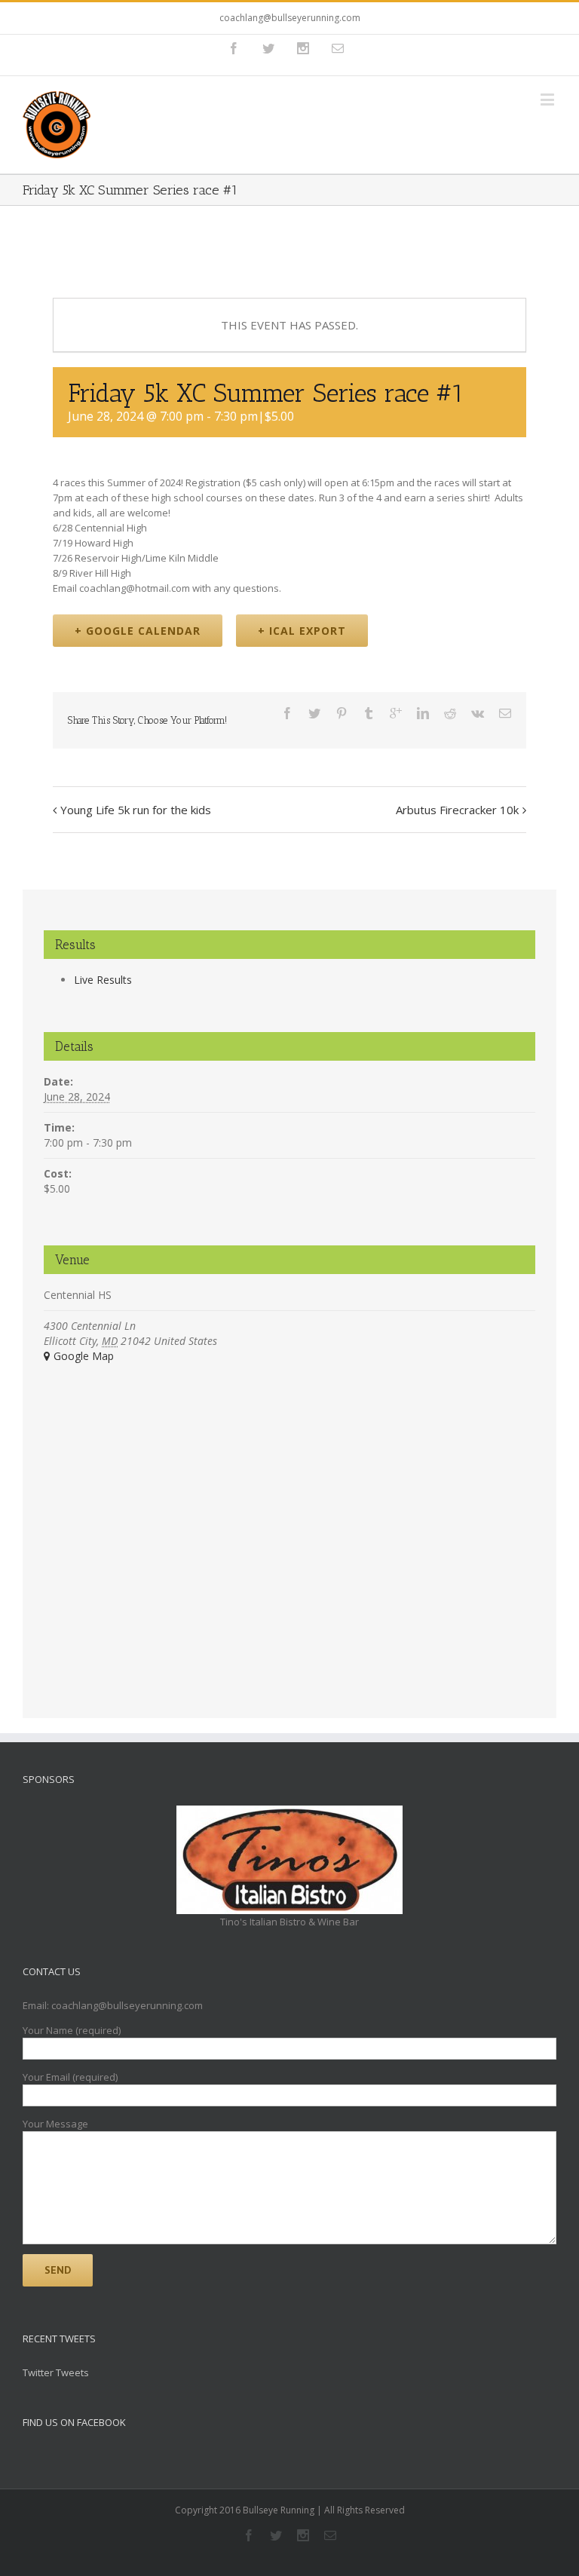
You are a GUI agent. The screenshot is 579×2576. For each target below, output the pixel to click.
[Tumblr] (369, 713)
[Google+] (396, 713)
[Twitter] (268, 48)
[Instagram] (303, 48)
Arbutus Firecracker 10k (457, 810)
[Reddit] (450, 713)
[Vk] (478, 713)
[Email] (338, 48)
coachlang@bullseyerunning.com (290, 18)
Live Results (103, 980)
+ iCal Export (302, 631)
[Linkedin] (423, 713)
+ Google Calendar (138, 631)
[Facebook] (234, 48)
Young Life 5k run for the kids (136, 810)
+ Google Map (79, 1356)
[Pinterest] (342, 713)
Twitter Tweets (56, 2372)
